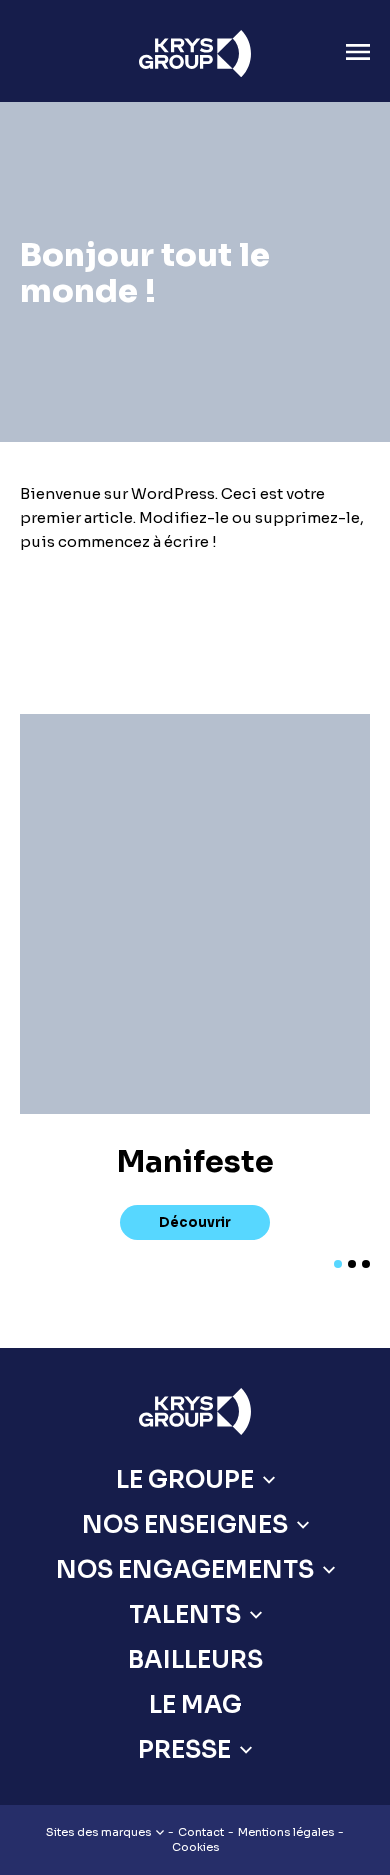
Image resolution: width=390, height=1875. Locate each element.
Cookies (195, 1847)
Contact (201, 1832)
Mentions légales (286, 1832)
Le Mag (195, 1705)
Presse (184, 1750)
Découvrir (195, 1222)
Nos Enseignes (185, 1525)
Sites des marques (98, 1832)
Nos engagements (185, 1570)
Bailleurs (195, 1660)
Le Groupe (185, 1480)
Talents (185, 1615)
